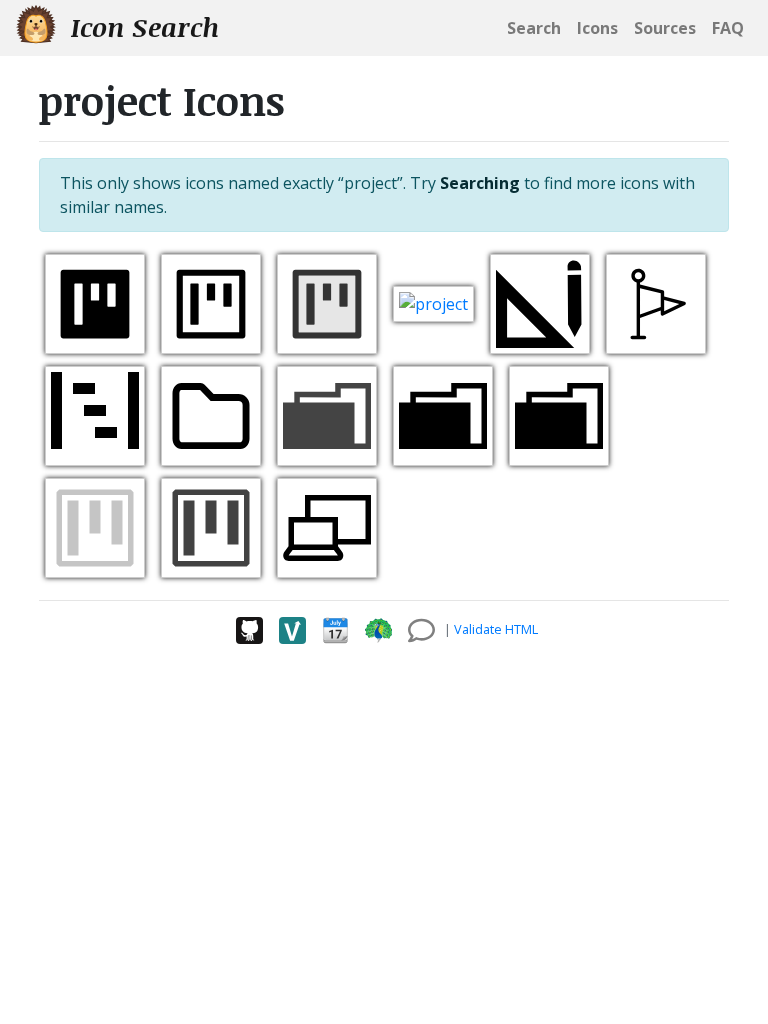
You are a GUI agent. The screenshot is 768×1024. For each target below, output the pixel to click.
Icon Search (141, 27)
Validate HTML (496, 629)
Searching (480, 183)
